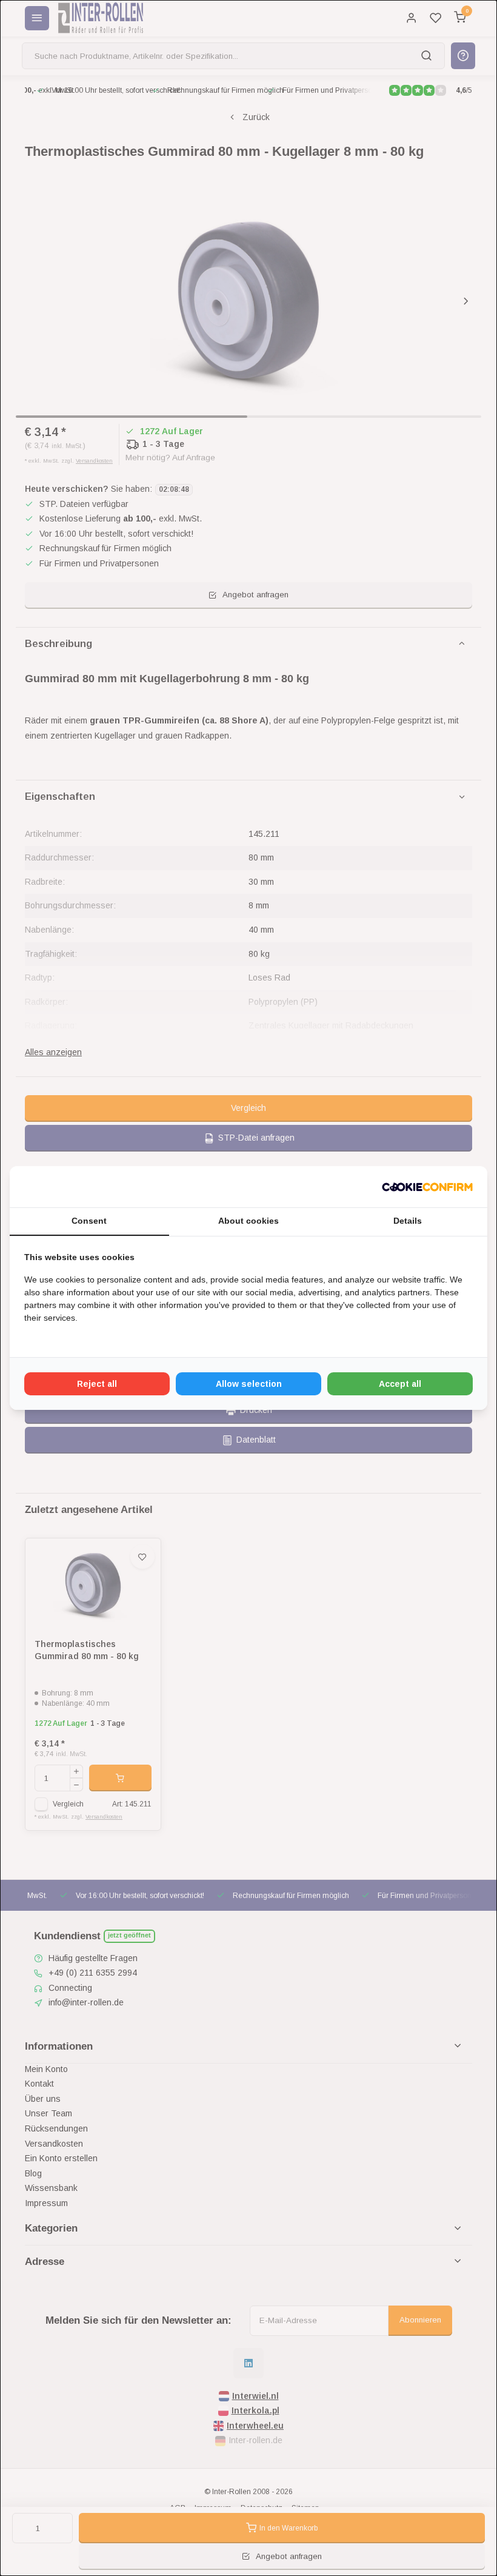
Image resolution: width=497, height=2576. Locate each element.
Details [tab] (408, 1221)
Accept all (400, 1384)
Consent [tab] (89, 1221)
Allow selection (249, 1384)
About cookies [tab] (248, 1221)
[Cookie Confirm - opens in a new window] (427, 1187)
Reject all (97, 1384)
